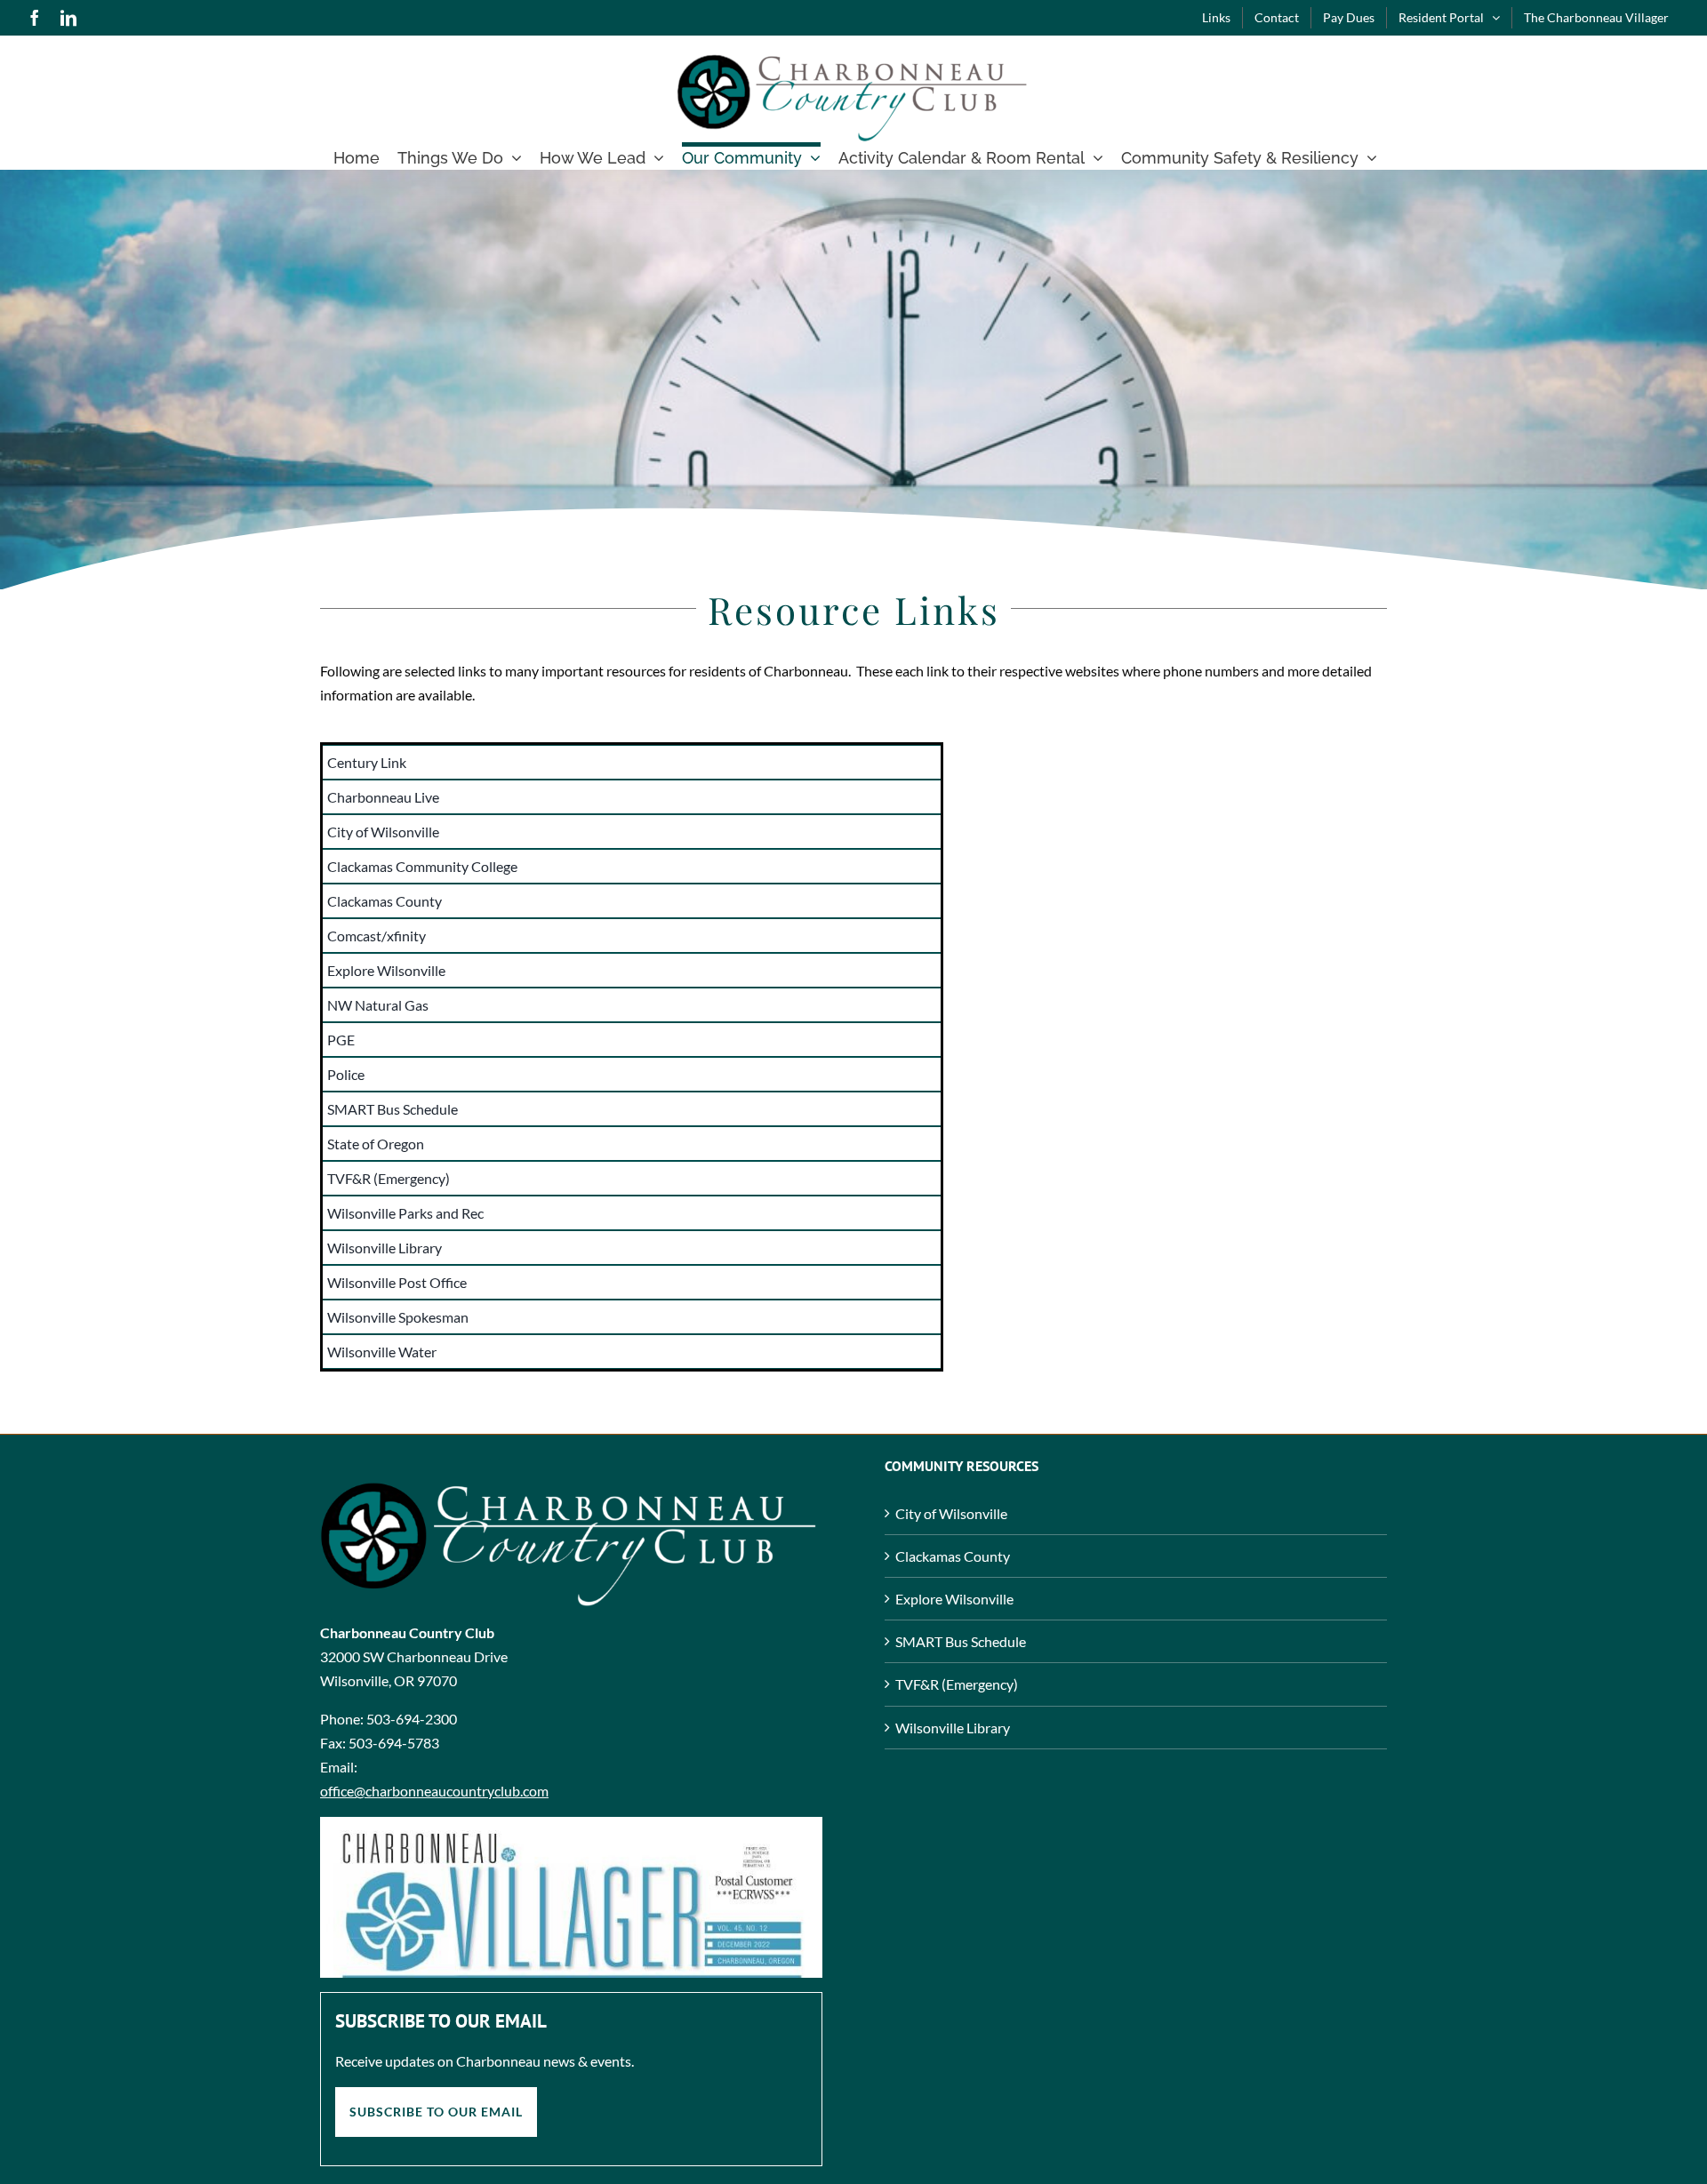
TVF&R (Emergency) (957, 1684)
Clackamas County (953, 1556)
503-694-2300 (412, 1719)
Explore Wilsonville (954, 1599)
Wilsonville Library (953, 1728)
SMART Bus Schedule (961, 1641)
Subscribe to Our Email (436, 2112)
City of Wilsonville (951, 1513)
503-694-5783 (394, 1743)
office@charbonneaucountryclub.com (434, 1791)
